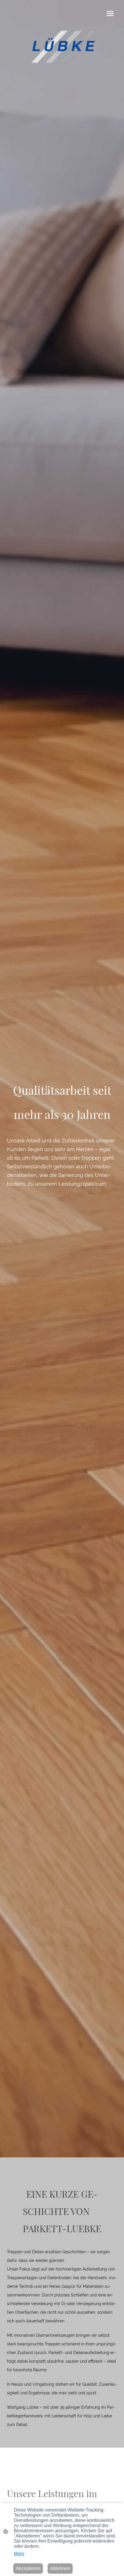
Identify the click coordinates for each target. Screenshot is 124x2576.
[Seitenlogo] (62, 48)
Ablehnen (60, 2568)
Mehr (19, 2554)
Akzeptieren (28, 2568)
